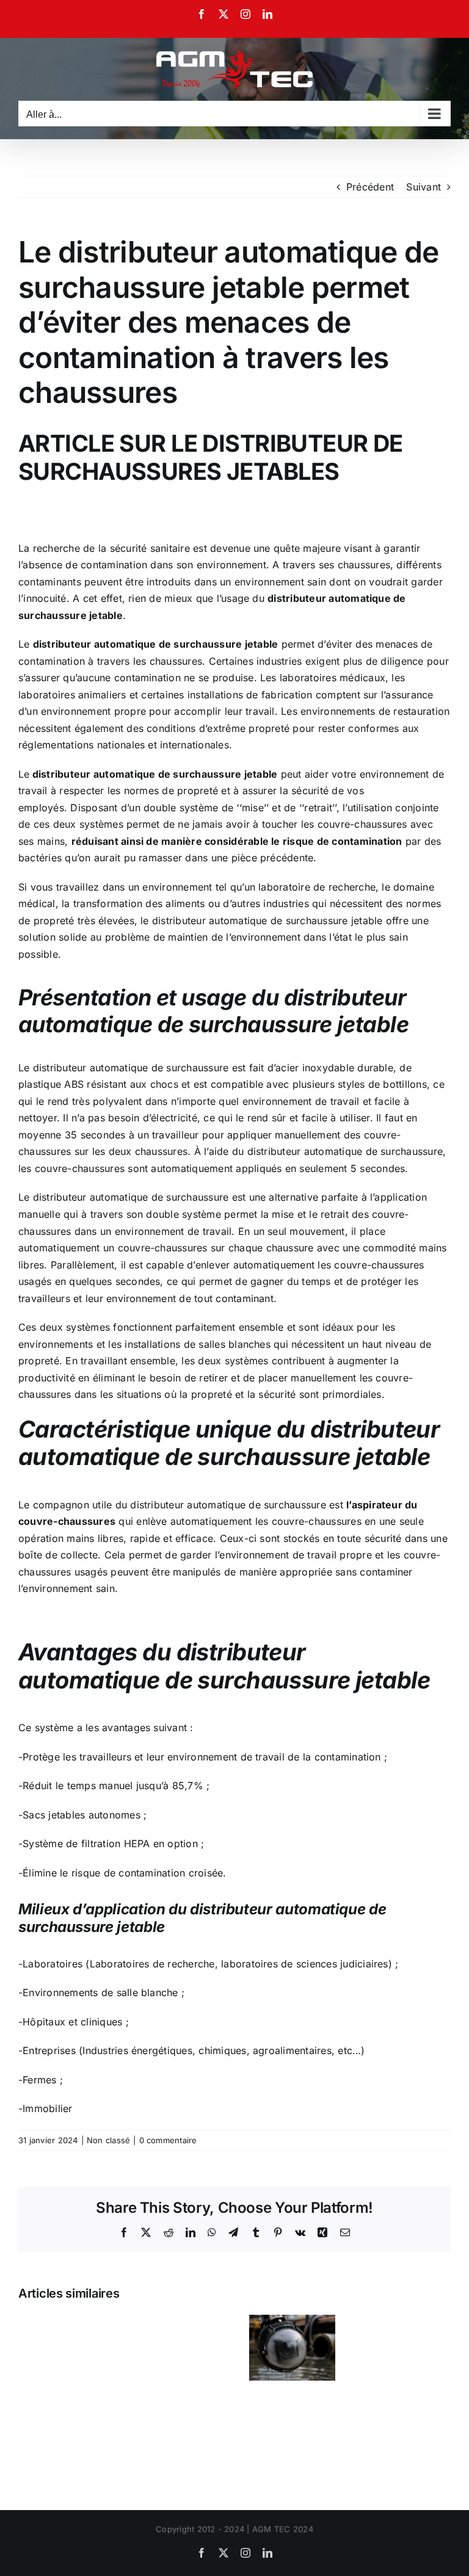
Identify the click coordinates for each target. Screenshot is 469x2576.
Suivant (424, 187)
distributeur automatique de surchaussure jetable (155, 774)
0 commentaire (168, 2140)
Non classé (108, 2140)
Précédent (370, 187)
